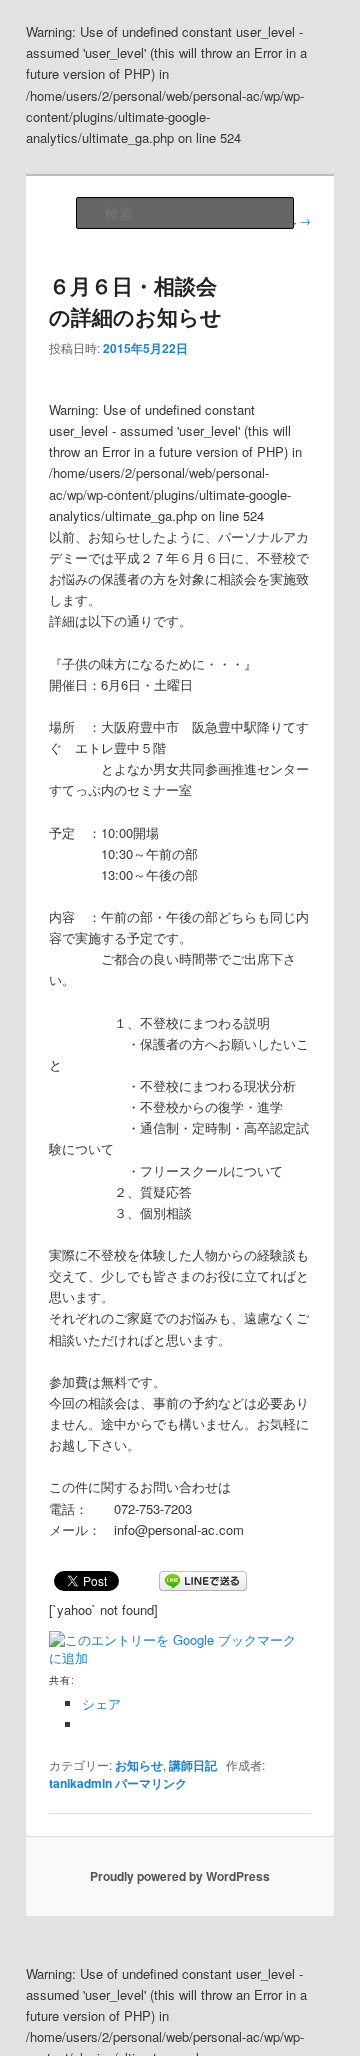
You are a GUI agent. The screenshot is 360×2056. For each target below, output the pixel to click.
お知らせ (139, 1765)
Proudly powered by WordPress (180, 1876)
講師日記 (193, 1765)
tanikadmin (80, 1783)
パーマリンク (151, 1783)
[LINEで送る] (203, 1579)
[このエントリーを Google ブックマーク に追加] (177, 1639)
